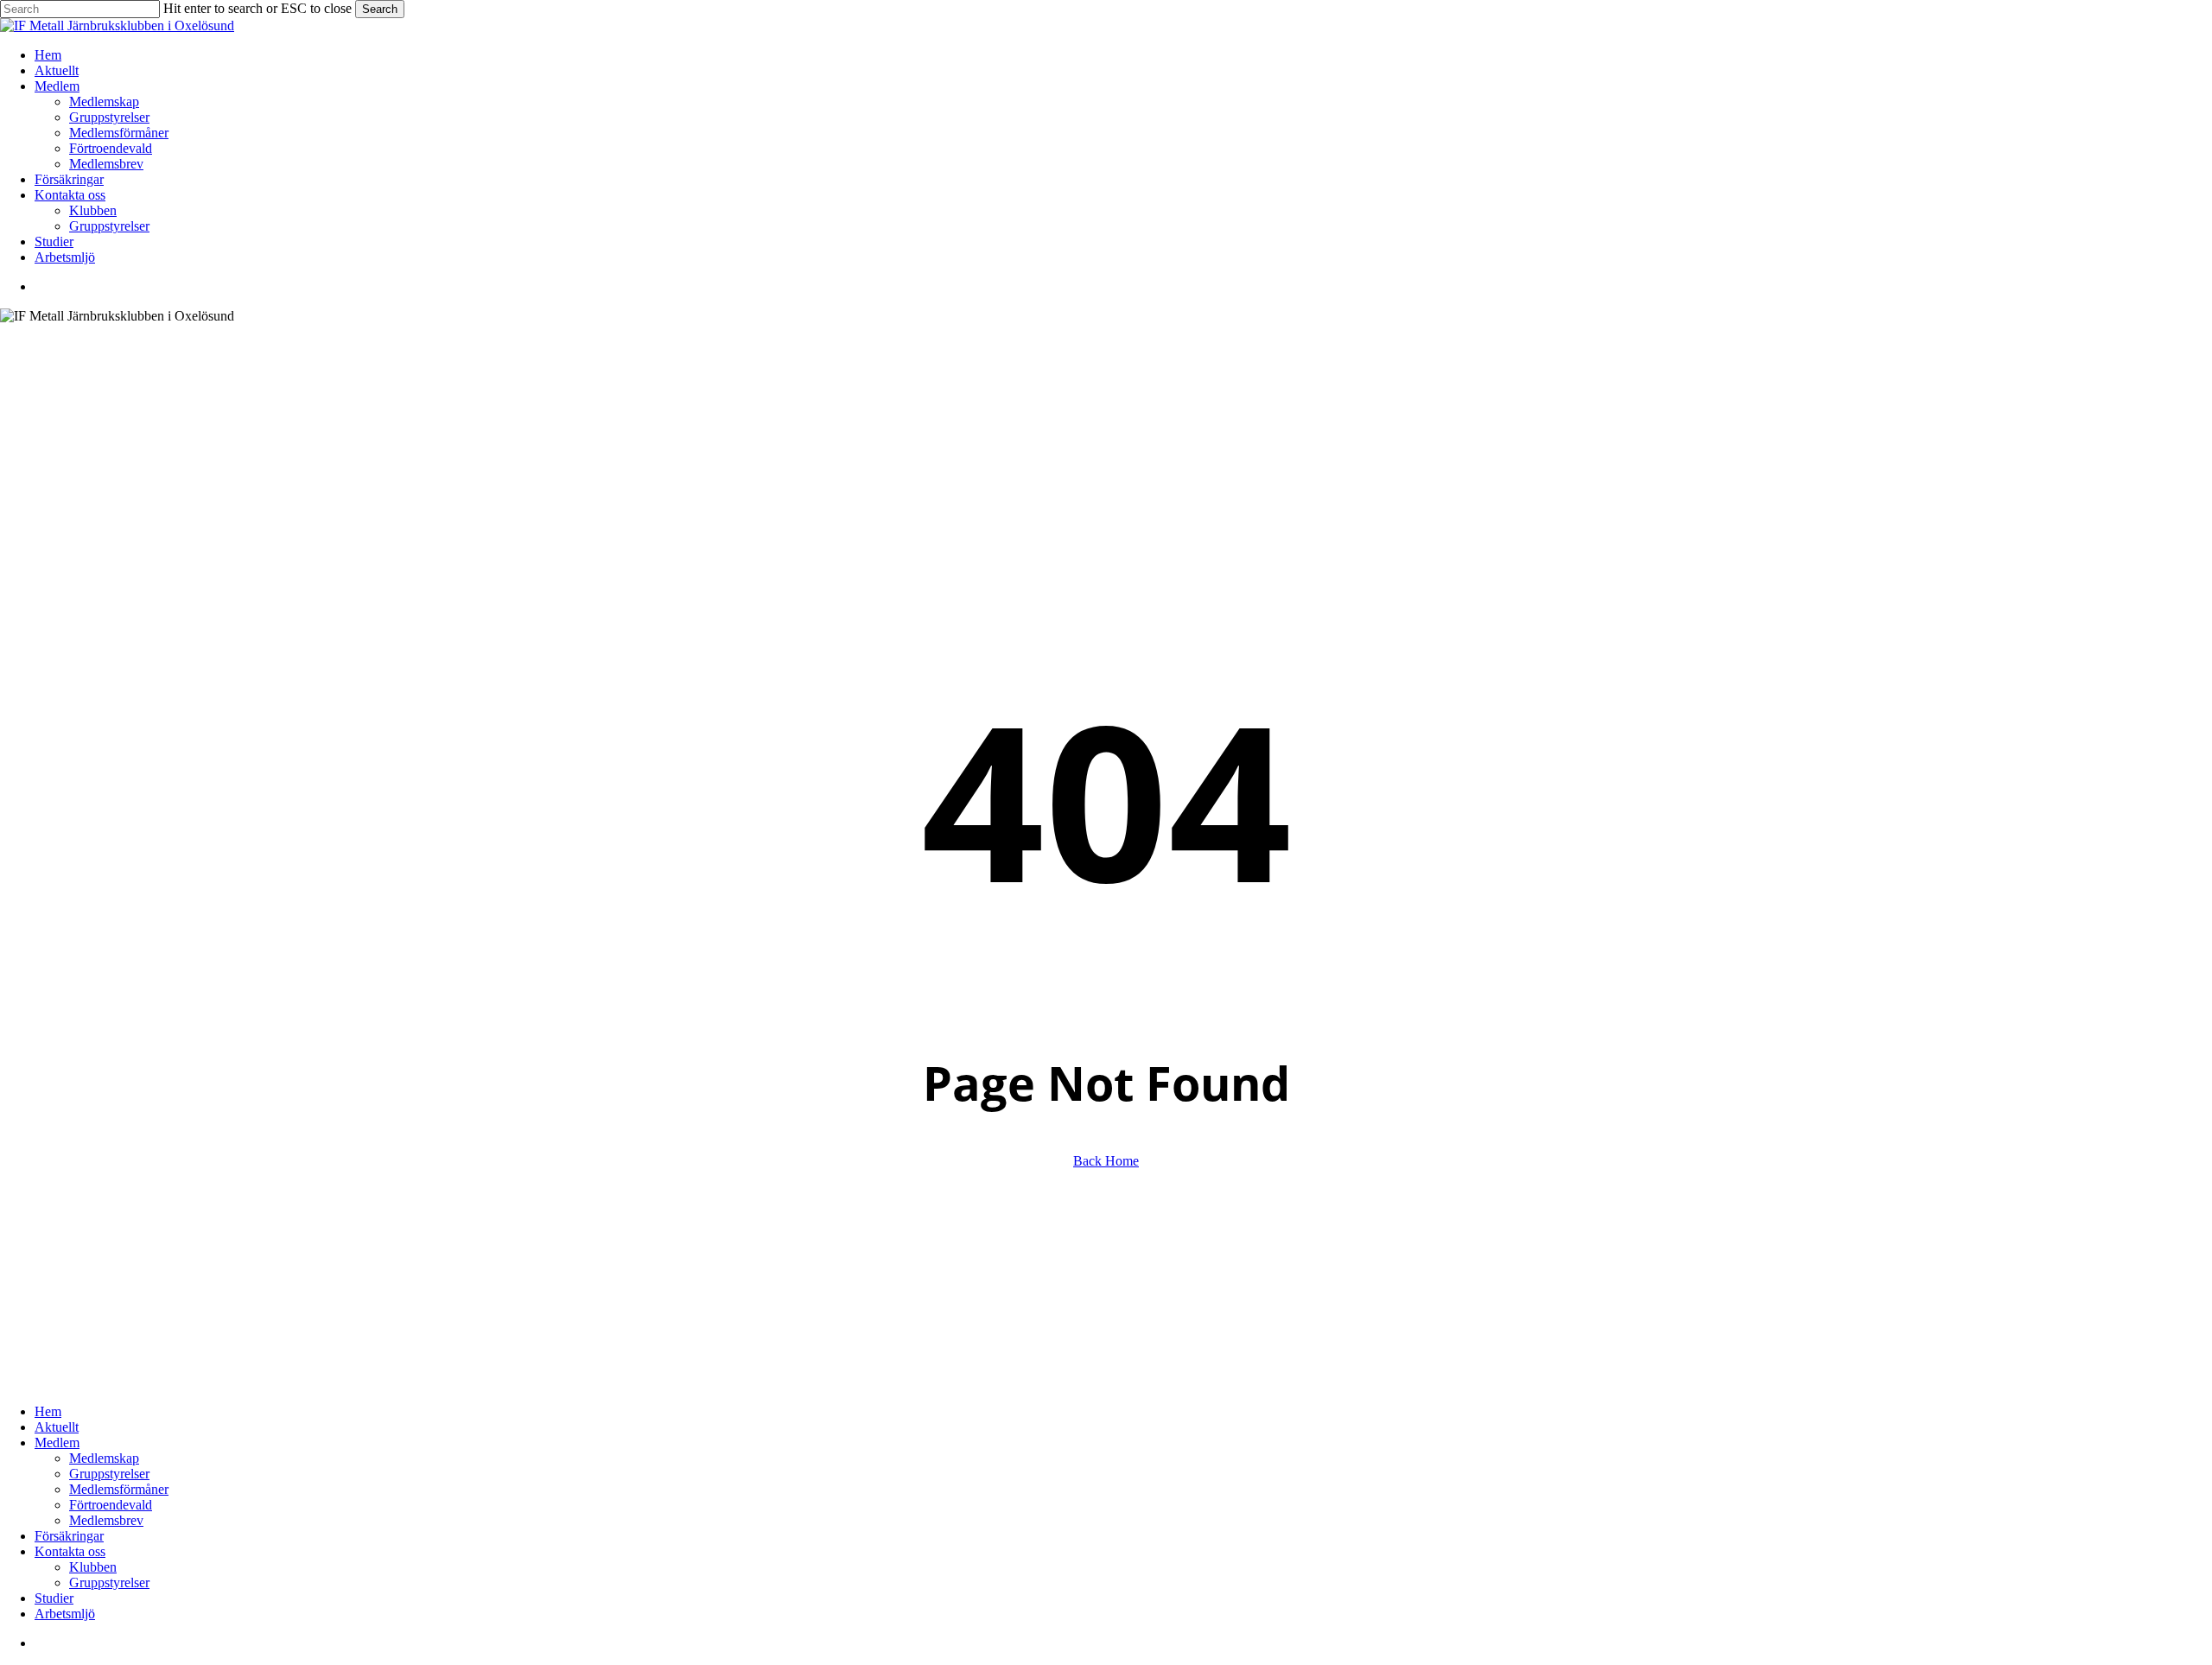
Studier (54, 1598)
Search (380, 9)
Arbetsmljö (65, 1614)
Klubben (93, 1567)
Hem (48, 1411)
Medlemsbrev (106, 1520)
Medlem (57, 1443)
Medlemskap (104, 1458)
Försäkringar (69, 1536)
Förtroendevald (111, 1505)
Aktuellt (57, 1427)
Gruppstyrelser (109, 1474)
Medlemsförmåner (119, 1489)
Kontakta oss (70, 1551)
